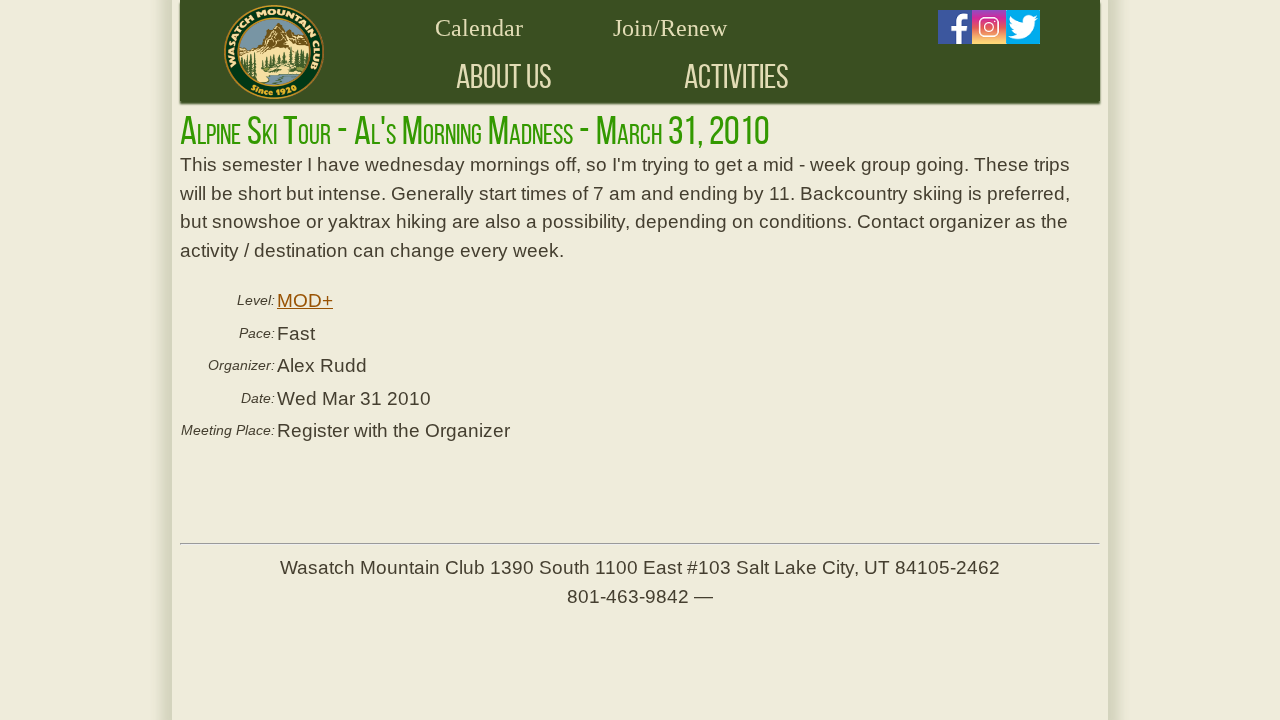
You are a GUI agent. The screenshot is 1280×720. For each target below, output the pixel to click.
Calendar (479, 28)
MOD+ (305, 300)
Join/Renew (670, 28)
